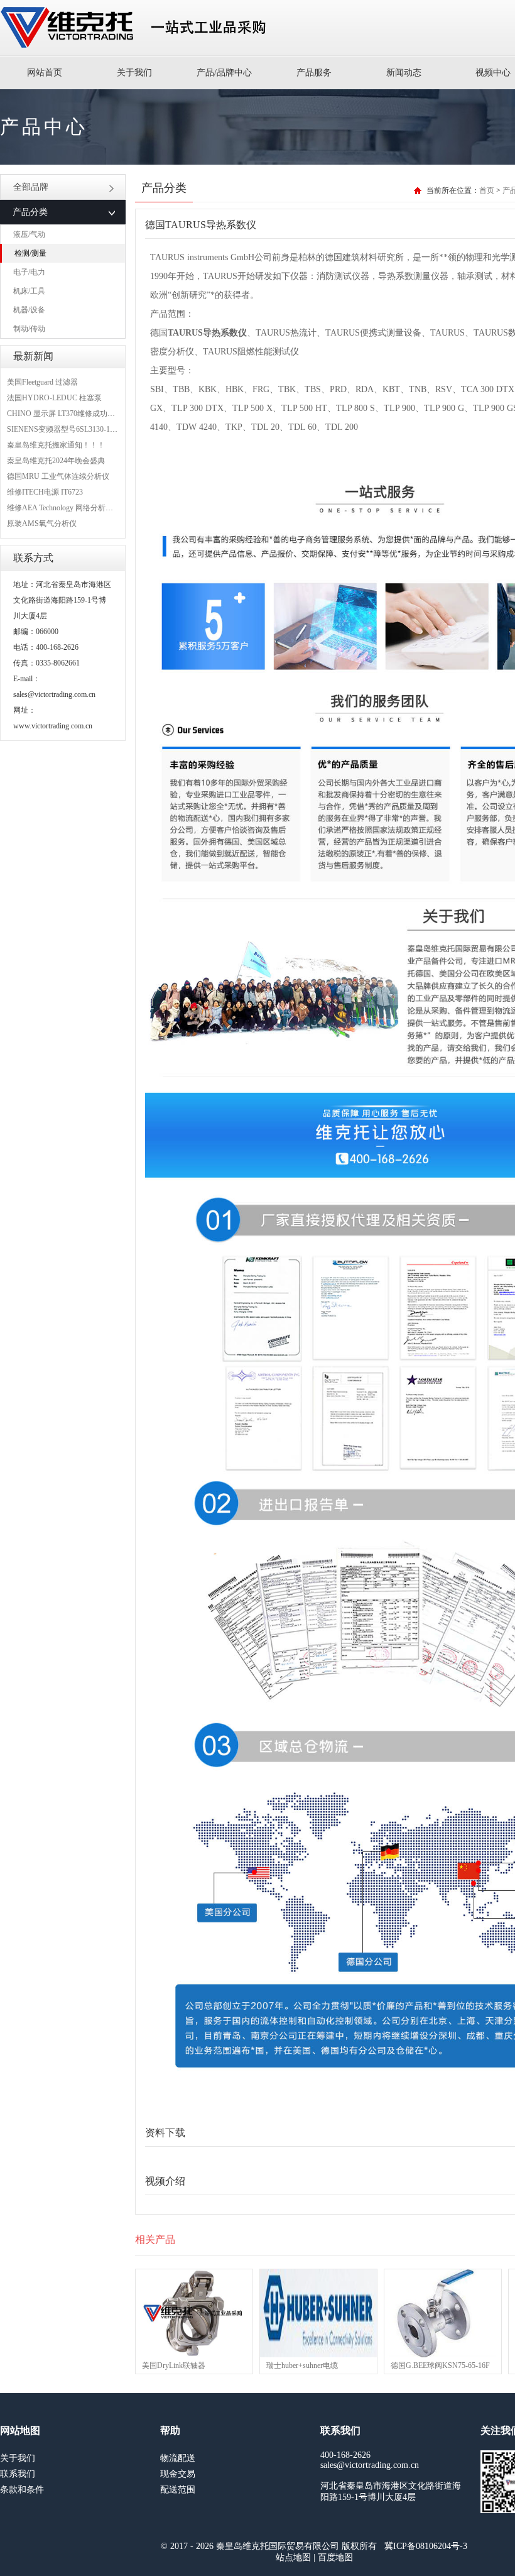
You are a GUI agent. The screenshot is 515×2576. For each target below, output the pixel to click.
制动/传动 (29, 329)
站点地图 (293, 2557)
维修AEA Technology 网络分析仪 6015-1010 (77, 508)
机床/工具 (29, 291)
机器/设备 (29, 310)
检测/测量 (30, 253)
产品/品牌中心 (224, 73)
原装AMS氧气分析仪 (42, 523)
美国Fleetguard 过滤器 (42, 382)
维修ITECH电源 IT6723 (45, 492)
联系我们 (18, 2474)
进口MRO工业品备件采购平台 (137, 28)
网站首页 (45, 73)
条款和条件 (22, 2490)
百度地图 (335, 2557)
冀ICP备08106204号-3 (426, 2546)
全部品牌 (31, 187)
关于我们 (134, 73)
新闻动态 (404, 73)
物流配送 (178, 2458)
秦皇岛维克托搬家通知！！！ (56, 445)
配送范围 (178, 2490)
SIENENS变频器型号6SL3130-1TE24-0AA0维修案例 (92, 429)
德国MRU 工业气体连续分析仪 (58, 476)
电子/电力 (29, 272)
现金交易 (178, 2474)
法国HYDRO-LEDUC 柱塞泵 (54, 398)
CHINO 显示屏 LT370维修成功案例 (65, 414)
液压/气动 (29, 234)
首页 (487, 190)
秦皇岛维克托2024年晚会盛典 (56, 461)
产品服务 (314, 73)
